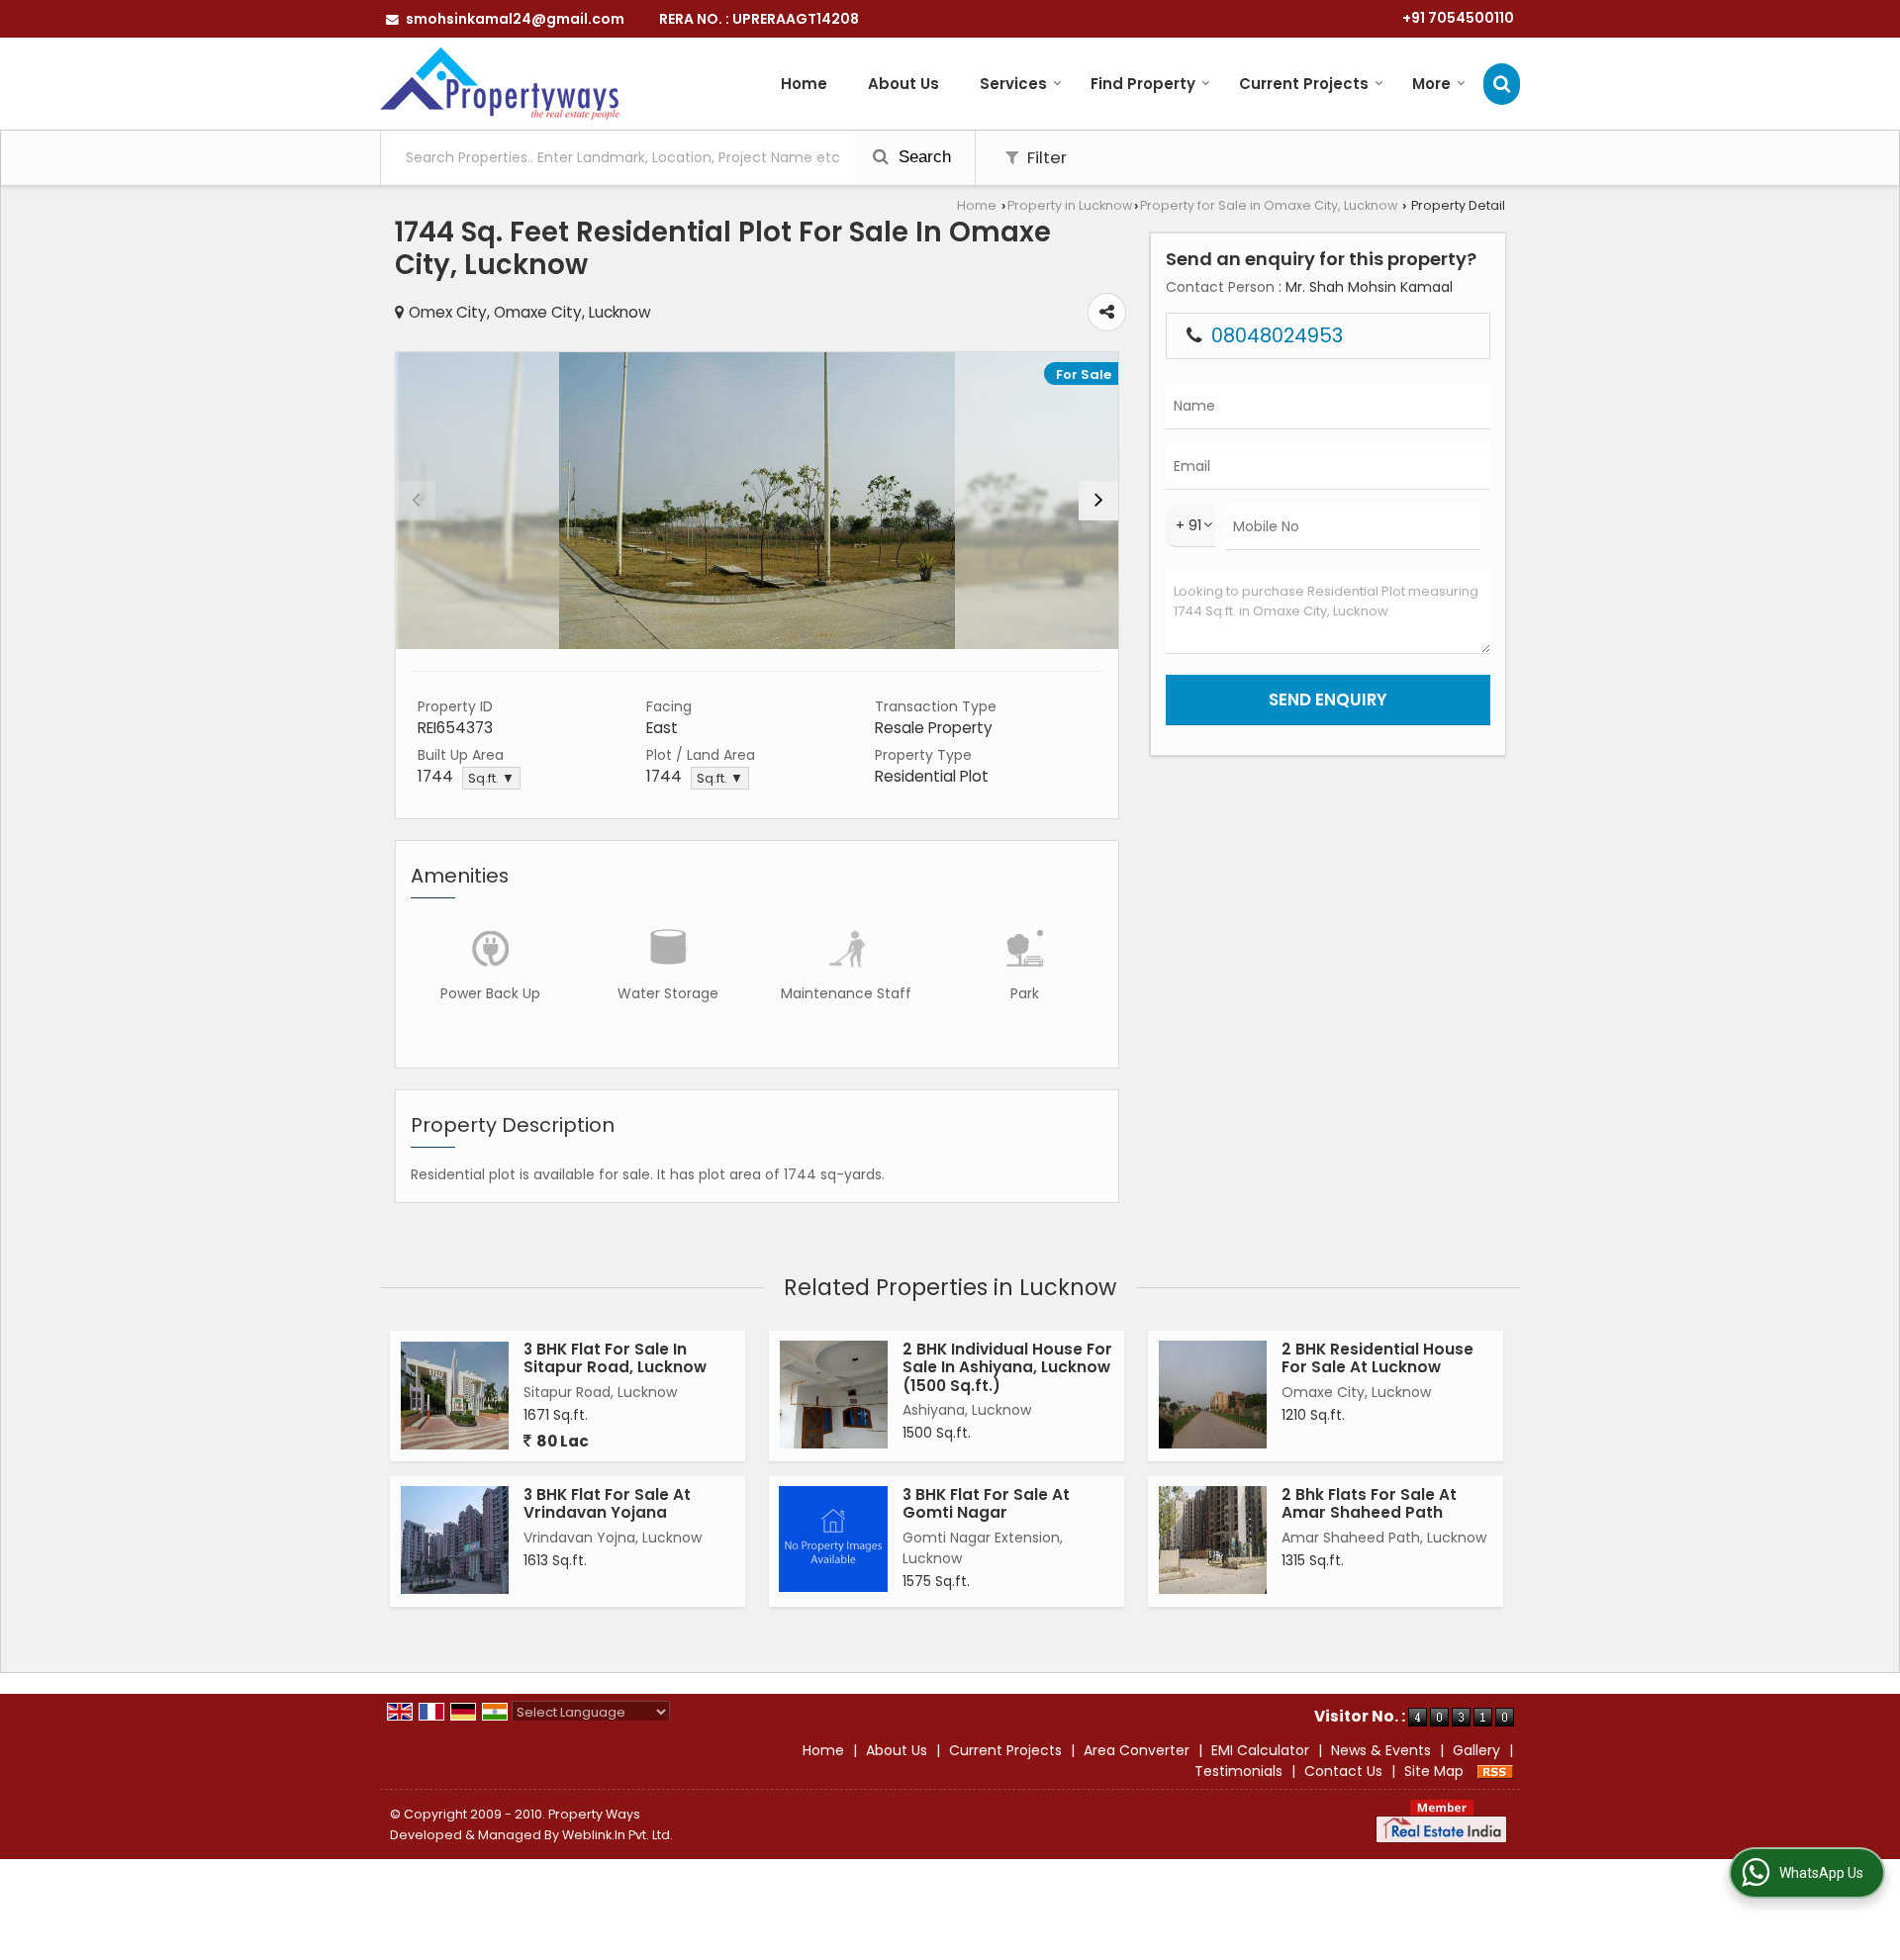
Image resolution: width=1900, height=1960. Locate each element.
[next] (1098, 501)
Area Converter (1137, 1750)
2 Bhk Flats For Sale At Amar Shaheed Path (1369, 1503)
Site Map (1434, 1771)
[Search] (1502, 84)
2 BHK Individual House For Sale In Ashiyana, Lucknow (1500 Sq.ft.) (1007, 1367)
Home (804, 84)
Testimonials (1238, 1771)
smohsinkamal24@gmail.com (515, 19)
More (1431, 84)
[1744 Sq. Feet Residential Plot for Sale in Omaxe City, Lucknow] (757, 501)
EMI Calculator (1260, 1750)
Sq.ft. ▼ (491, 778)
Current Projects (1304, 84)
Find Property (1143, 84)
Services (1013, 84)
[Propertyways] (500, 84)
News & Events (1381, 1750)
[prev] (416, 501)
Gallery (1476, 1750)
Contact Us (1343, 1771)
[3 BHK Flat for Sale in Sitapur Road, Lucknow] (455, 1396)
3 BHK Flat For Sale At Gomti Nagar (986, 1503)
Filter (1045, 157)
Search (922, 157)
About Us (903, 84)
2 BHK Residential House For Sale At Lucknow (1377, 1358)
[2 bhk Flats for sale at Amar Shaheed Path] (1213, 1540)
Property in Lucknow (1070, 205)
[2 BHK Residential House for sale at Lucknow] (1213, 1395)
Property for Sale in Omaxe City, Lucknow (1269, 205)
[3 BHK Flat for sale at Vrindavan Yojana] (455, 1540)
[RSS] (1495, 1771)
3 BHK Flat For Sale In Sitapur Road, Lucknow (615, 1358)
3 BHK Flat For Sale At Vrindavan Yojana (607, 1503)
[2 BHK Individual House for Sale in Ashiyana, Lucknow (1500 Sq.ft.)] (834, 1395)
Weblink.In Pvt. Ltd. (617, 1835)
